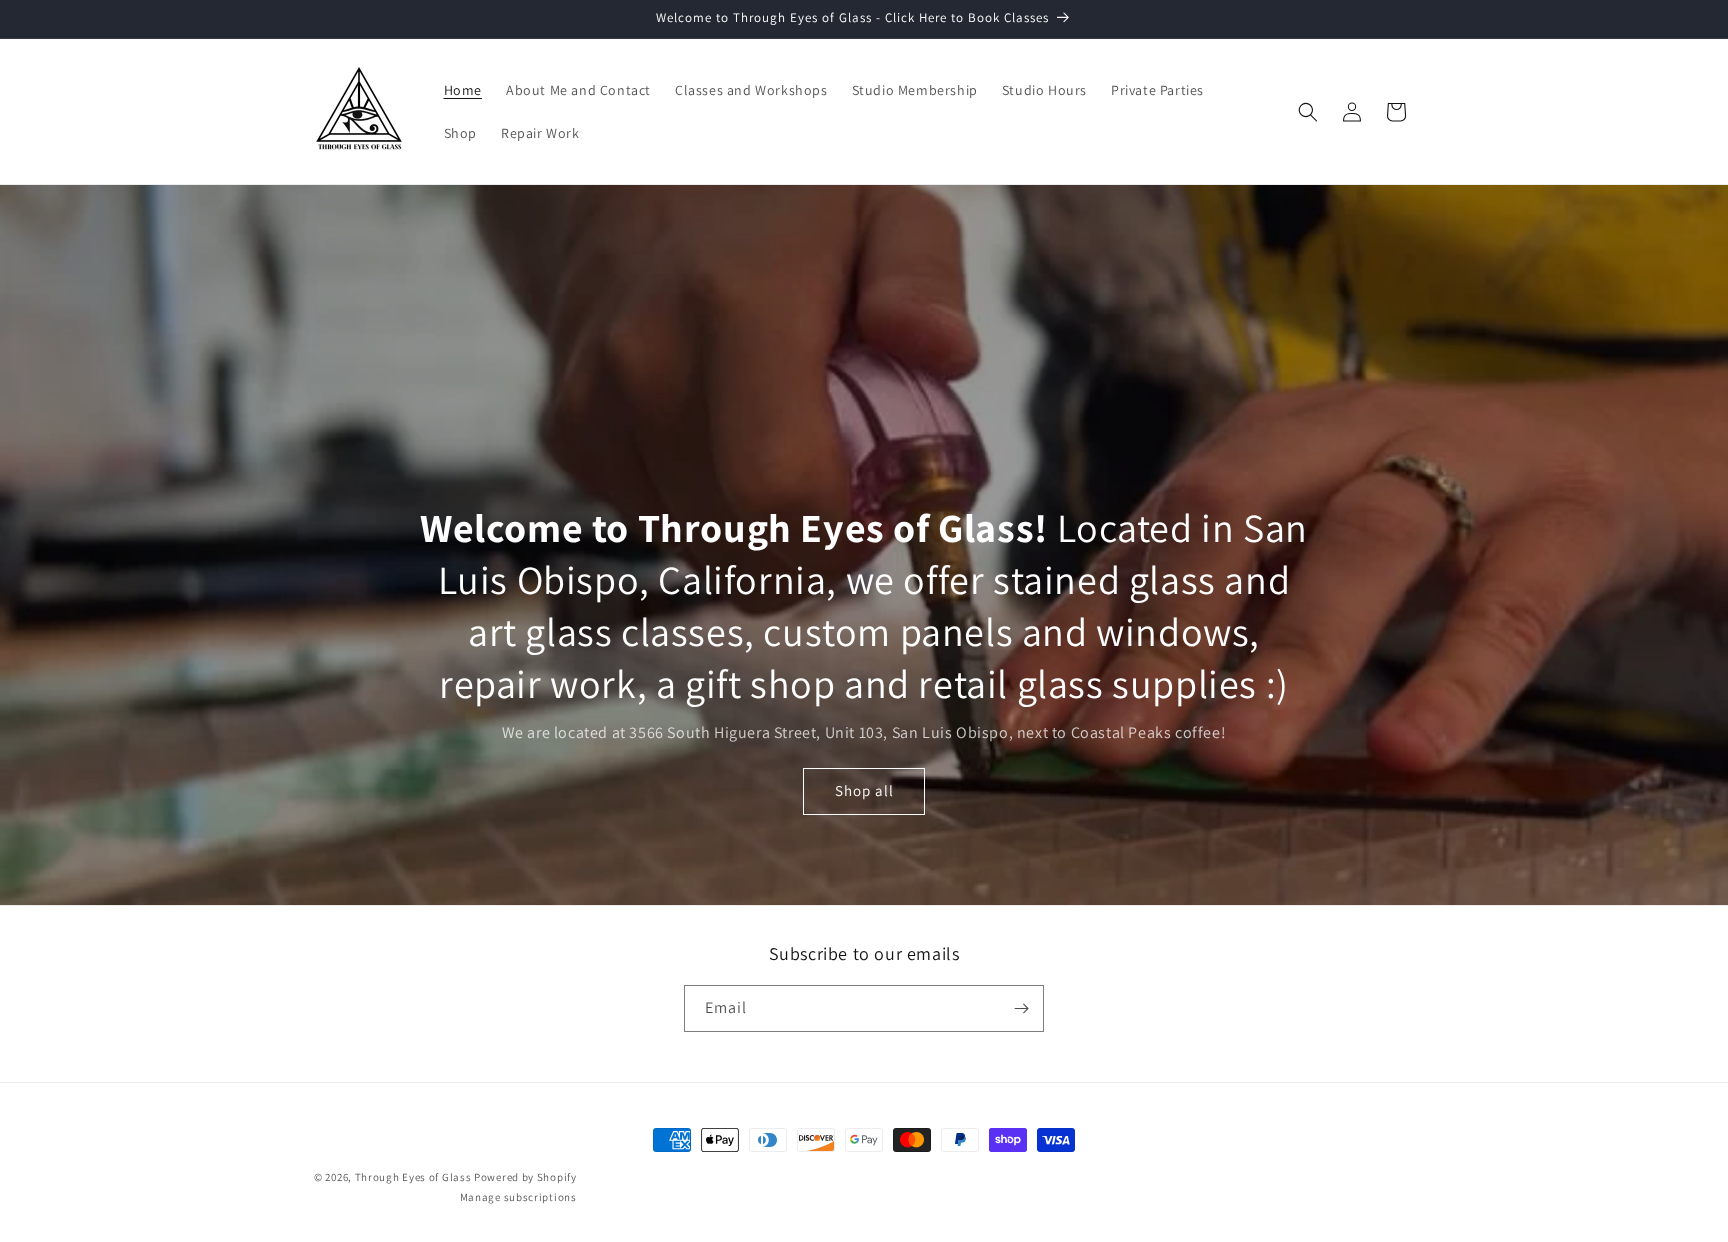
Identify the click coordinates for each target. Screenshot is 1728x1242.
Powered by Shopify (525, 1177)
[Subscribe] (1021, 1008)
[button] (1308, 112)
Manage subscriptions (518, 1197)
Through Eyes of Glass (413, 1177)
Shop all (864, 791)
